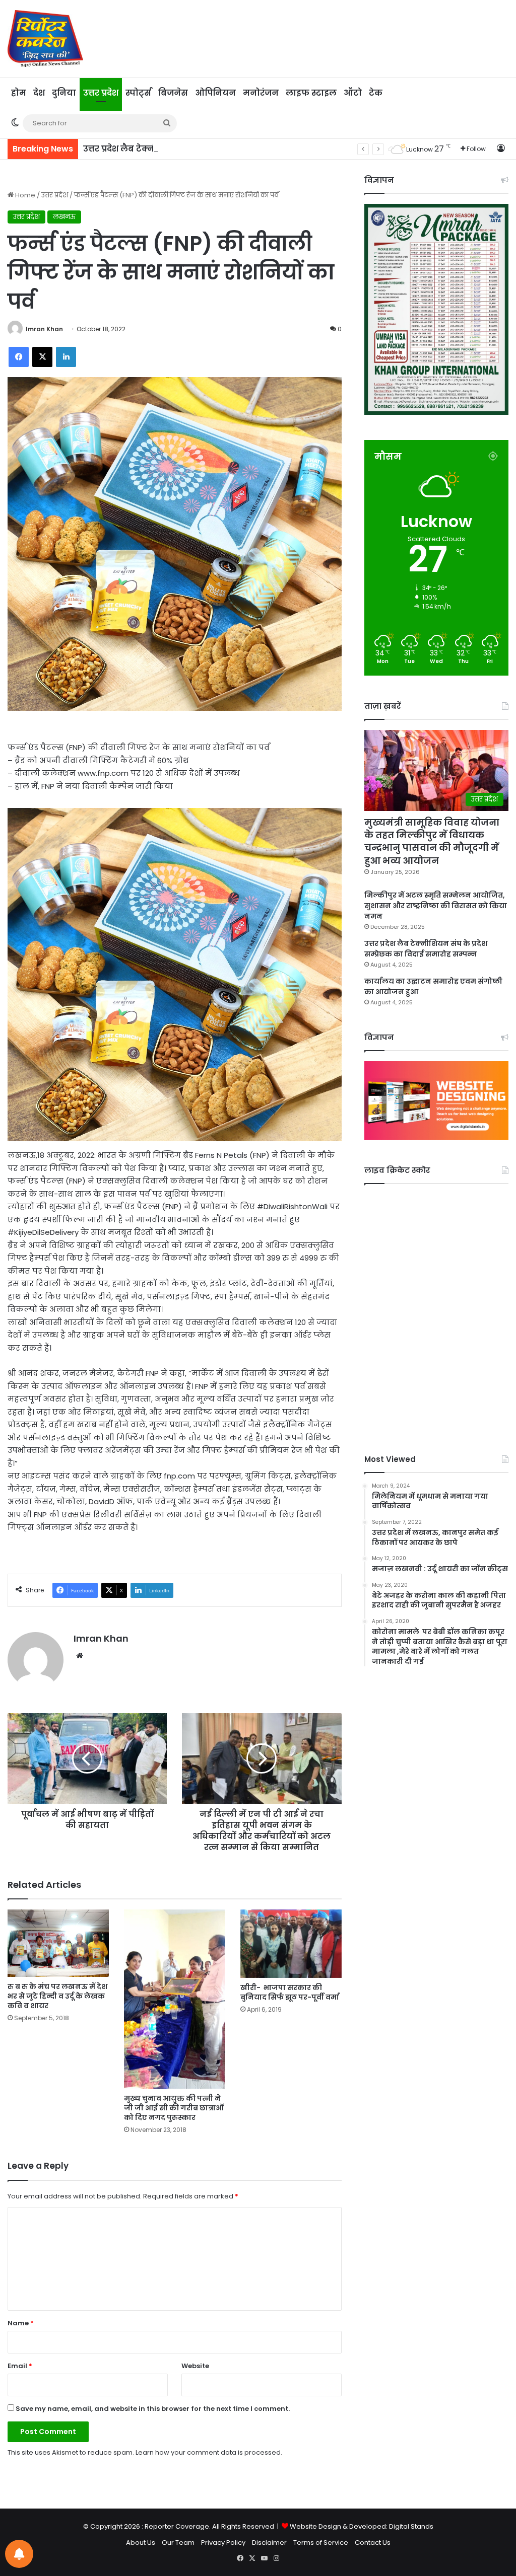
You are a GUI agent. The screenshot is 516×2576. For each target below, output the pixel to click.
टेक (376, 93)
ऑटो (353, 93)
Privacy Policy (223, 2543)
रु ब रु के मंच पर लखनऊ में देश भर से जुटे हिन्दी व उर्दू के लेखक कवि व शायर (57, 1996)
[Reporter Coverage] (45, 39)
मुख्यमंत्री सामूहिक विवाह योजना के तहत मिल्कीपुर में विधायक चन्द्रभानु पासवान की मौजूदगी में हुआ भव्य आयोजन (432, 841)
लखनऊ (64, 217)
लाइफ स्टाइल (311, 93)
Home (24, 195)
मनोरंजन (261, 93)
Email (20, 2366)
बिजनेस (173, 93)
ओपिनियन (215, 93)
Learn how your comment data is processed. (209, 2452)
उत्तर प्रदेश (101, 93)
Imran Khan (44, 329)
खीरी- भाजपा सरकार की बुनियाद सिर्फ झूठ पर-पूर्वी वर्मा (291, 1992)
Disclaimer (269, 2543)
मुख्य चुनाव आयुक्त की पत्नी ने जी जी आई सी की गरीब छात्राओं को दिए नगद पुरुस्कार (174, 2108)
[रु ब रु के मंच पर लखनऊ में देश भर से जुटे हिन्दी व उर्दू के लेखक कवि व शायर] (58, 1943)
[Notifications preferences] (19, 2554)
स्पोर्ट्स (138, 93)
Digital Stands (411, 2526)
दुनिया (64, 93)
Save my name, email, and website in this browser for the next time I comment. (153, 2409)
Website (195, 2366)
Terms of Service (321, 2543)
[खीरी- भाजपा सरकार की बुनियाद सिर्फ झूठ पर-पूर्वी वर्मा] (291, 1944)
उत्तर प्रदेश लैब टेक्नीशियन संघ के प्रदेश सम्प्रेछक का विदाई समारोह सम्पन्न (220, 149)
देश (39, 93)
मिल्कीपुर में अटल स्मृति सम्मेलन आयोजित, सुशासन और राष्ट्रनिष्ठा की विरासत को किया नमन (436, 906)
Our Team (178, 2543)
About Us (141, 2543)
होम (19, 93)
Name (21, 2323)
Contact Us (373, 2543)
